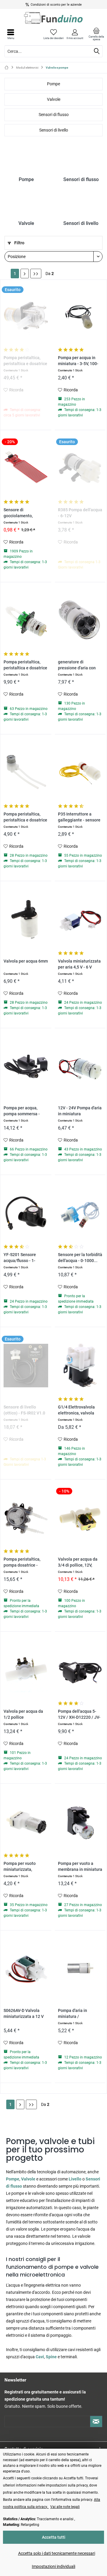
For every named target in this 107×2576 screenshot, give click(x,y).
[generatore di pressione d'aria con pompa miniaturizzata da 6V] (80, 620)
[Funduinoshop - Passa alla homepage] (53, 18)
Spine (52, 2357)
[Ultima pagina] (36, 274)
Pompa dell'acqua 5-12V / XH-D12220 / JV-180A (79, 1715)
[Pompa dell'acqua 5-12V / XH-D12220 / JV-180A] (80, 1670)
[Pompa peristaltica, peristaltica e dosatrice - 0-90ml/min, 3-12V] (26, 620)
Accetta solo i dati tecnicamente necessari (57, 2553)
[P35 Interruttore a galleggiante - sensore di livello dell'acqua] (80, 773)
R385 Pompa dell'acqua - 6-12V (80, 513)
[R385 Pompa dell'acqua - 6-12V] (80, 468)
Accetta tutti (54, 2537)
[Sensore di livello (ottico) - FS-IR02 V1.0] (26, 1366)
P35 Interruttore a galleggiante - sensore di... (79, 817)
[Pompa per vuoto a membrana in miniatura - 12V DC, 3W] (80, 1822)
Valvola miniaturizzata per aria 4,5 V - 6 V (79, 964)
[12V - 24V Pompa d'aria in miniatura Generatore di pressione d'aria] (80, 1066)
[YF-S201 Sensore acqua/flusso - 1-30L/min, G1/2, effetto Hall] (26, 1213)
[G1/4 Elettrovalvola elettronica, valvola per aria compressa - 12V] (80, 1366)
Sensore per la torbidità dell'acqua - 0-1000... (80, 1258)
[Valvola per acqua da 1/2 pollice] (26, 1670)
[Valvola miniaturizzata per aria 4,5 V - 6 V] (80, 920)
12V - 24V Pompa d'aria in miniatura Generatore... (80, 1111)
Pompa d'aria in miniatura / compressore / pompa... (73, 2014)
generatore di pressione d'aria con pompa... (77, 665)
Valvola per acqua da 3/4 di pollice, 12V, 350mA (78, 1563)
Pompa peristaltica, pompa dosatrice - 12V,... (22, 1563)
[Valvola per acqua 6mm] (26, 920)
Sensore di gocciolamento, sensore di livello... (21, 513)
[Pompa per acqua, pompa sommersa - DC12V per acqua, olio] (26, 1066)
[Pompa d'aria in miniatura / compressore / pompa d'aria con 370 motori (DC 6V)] (80, 1969)
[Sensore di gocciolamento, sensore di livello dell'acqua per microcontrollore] (26, 468)
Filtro (19, 243)
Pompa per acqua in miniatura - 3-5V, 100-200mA (78, 361)
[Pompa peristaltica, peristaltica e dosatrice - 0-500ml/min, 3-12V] (26, 316)
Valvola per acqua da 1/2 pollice (23, 1714)
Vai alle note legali (65, 2507)
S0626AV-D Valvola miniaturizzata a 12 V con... (24, 2014)
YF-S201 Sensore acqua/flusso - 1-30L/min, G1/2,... (20, 1258)
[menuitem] (96, 34)
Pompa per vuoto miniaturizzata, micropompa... (20, 1867)
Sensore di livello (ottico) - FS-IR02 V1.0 (24, 1410)
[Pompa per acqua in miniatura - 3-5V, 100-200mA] (80, 316)
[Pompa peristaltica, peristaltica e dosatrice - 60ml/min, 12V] (26, 773)
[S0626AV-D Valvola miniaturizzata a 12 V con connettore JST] (26, 1969)
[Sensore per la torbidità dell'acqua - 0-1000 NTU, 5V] (80, 1213)
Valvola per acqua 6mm (26, 961)
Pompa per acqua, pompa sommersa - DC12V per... (22, 1111)
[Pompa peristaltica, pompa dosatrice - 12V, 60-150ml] (26, 1518)
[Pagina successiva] (25, 274)
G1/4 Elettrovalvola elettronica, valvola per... (76, 1410)
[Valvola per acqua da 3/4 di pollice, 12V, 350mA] (80, 1518)
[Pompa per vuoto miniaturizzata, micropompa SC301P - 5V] (26, 1822)
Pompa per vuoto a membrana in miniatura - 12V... (80, 1867)
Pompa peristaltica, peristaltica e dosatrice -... (25, 361)
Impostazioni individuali (53, 2566)
